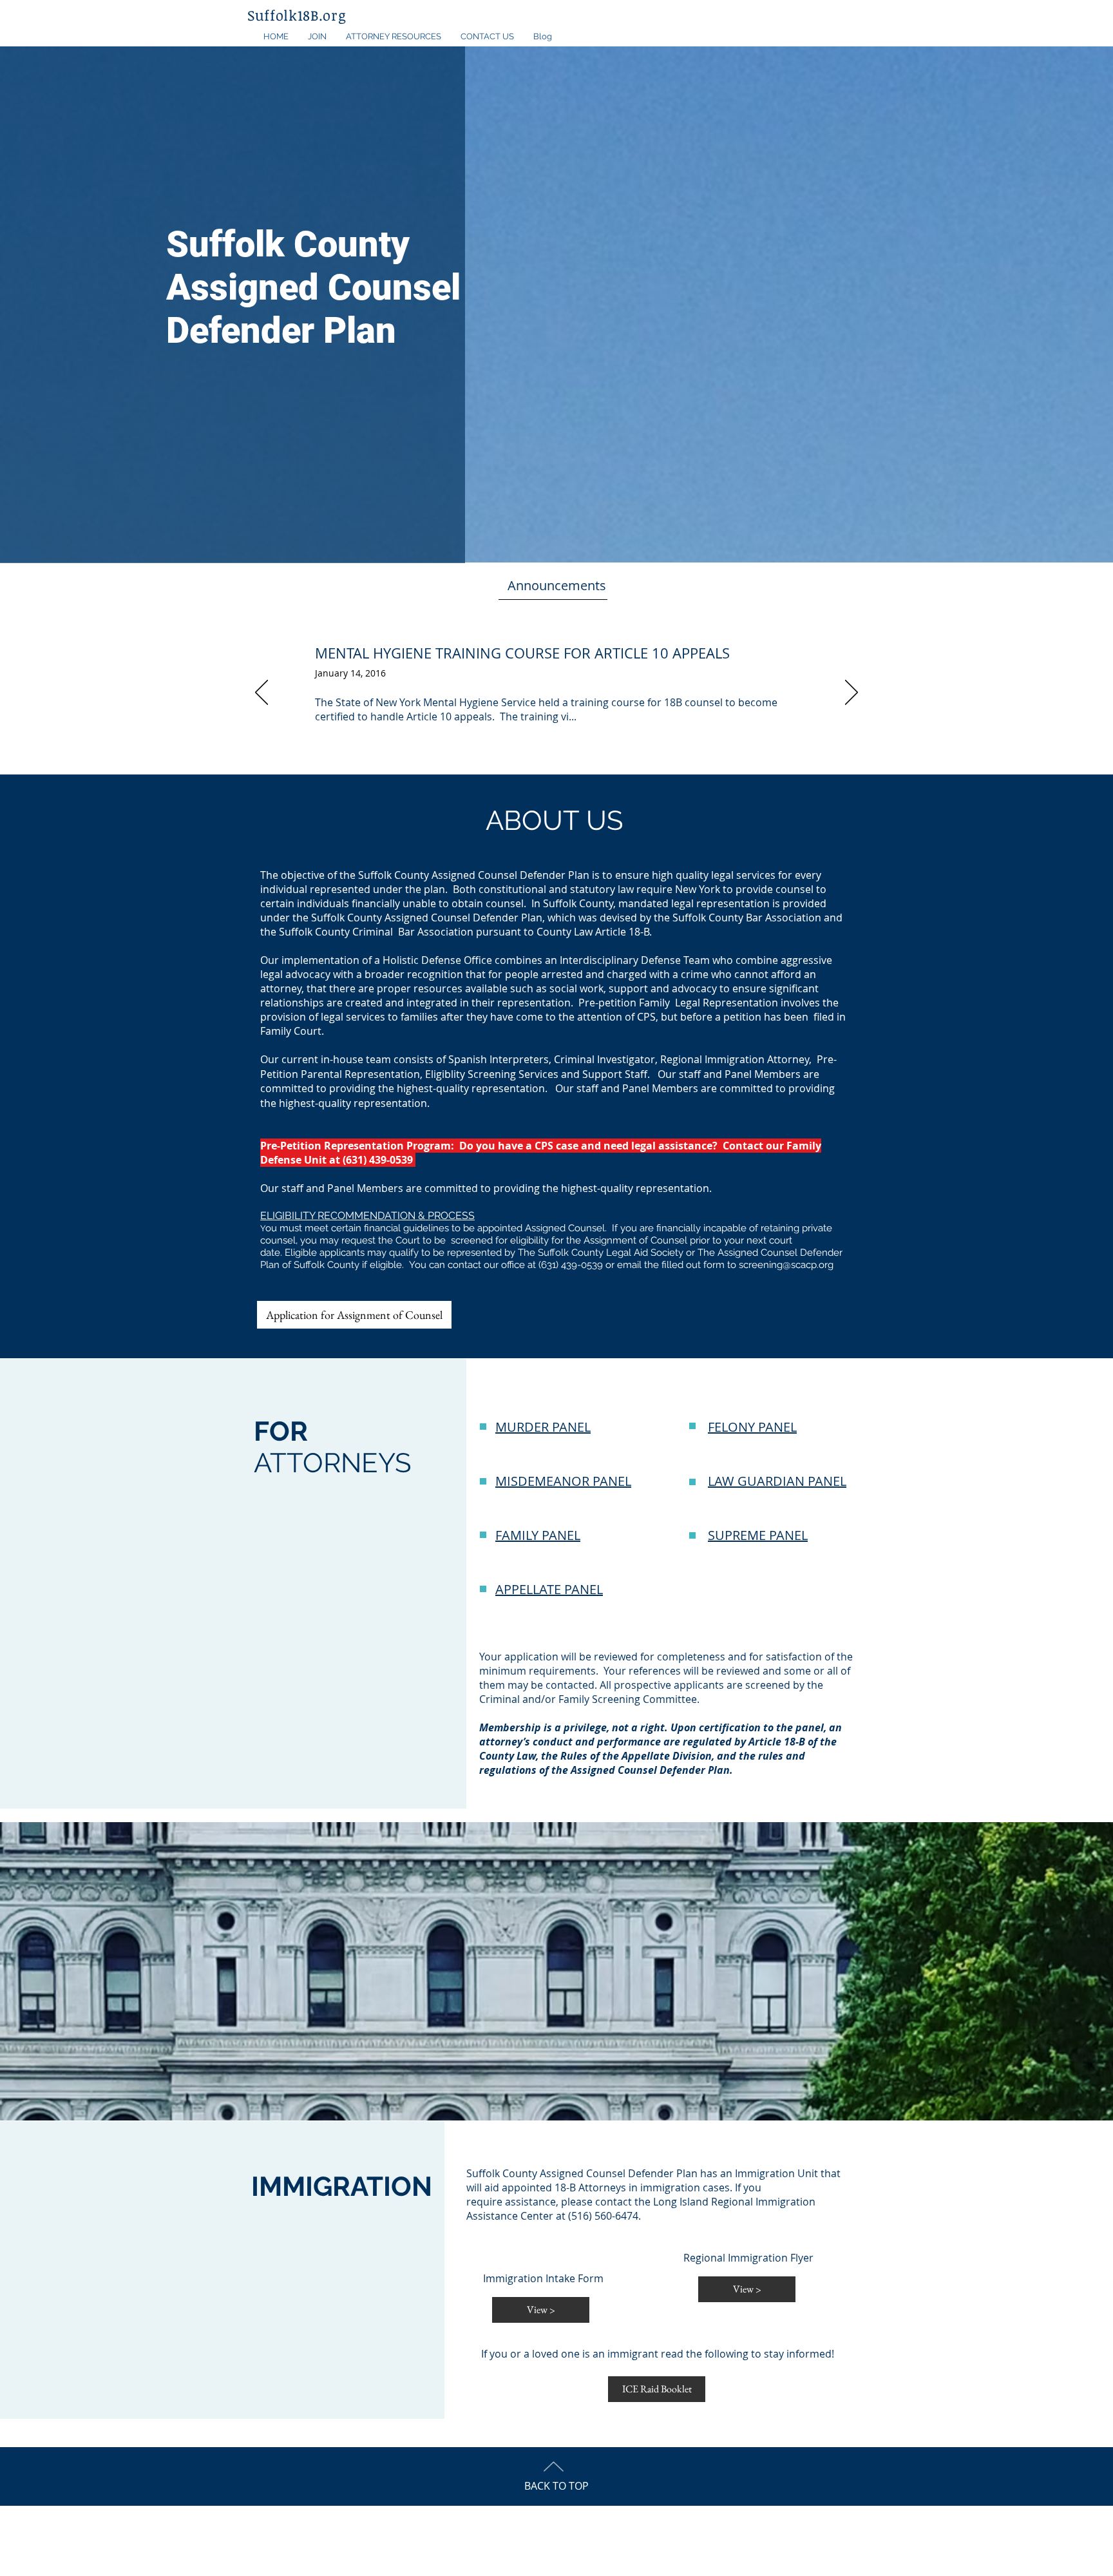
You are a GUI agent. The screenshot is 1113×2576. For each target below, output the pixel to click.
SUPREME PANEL (758, 1535)
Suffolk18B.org (297, 15)
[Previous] (262, 693)
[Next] (851, 693)
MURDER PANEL (543, 1427)
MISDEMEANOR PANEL (563, 1481)
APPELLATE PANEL (549, 1589)
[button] (317, 37)
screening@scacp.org (786, 1265)
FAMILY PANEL (538, 1535)
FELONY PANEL (752, 1427)
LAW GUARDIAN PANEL (777, 1481)
